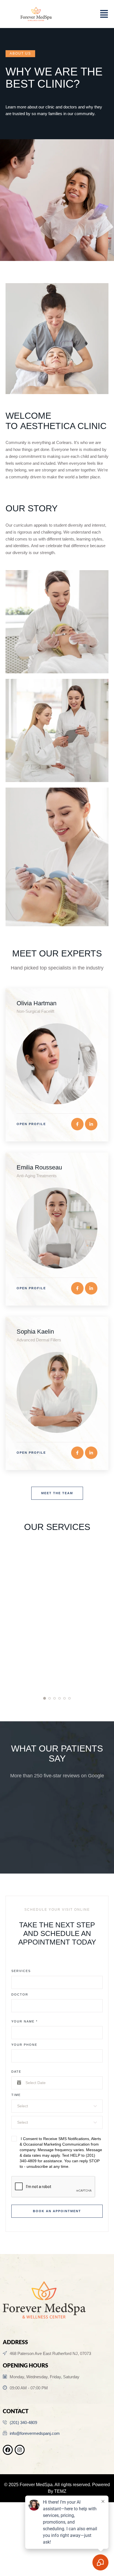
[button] (20, 54)
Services (21, 1971)
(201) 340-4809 (23, 2423)
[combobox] (57, 2106)
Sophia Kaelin (35, 1332)
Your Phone (24, 2045)
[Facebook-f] (77, 1124)
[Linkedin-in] (91, 1124)
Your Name (24, 2021)
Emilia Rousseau (39, 1167)
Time (16, 2095)
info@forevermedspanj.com (35, 2433)
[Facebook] (8, 2450)
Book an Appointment (57, 2211)
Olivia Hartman (37, 1003)
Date (16, 2072)
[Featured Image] (57, 1064)
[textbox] (55, 2106)
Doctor (20, 1994)
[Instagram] (20, 2450)
